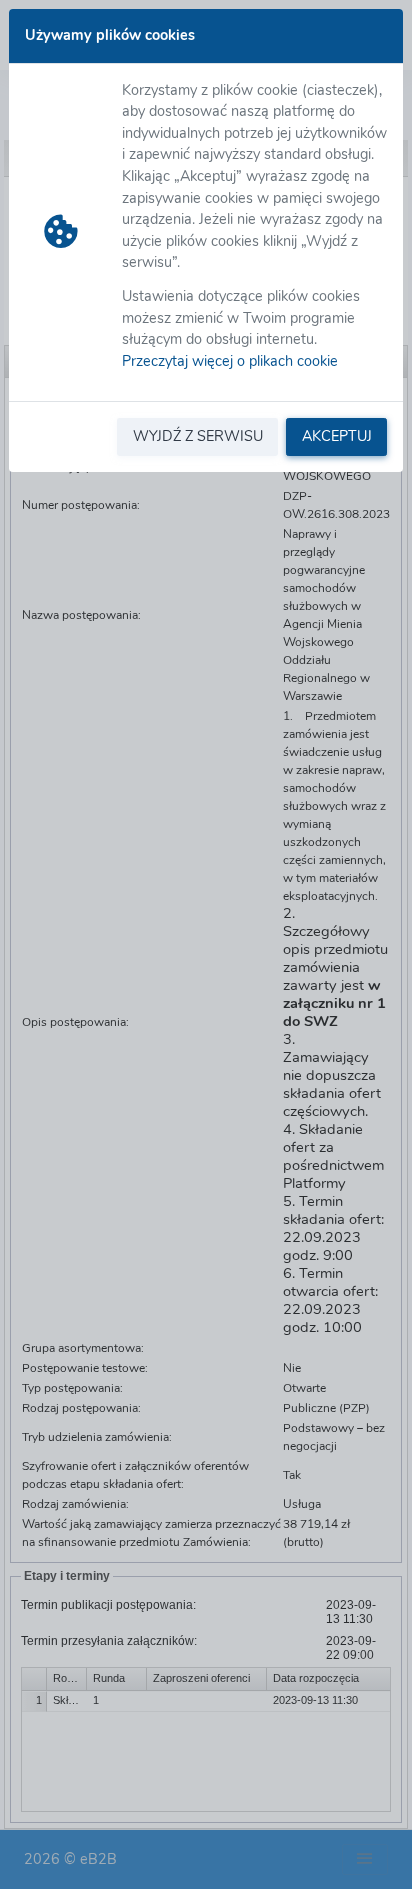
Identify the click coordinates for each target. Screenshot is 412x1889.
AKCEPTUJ (337, 436)
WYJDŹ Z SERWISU (198, 436)
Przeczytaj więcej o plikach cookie (230, 361)
